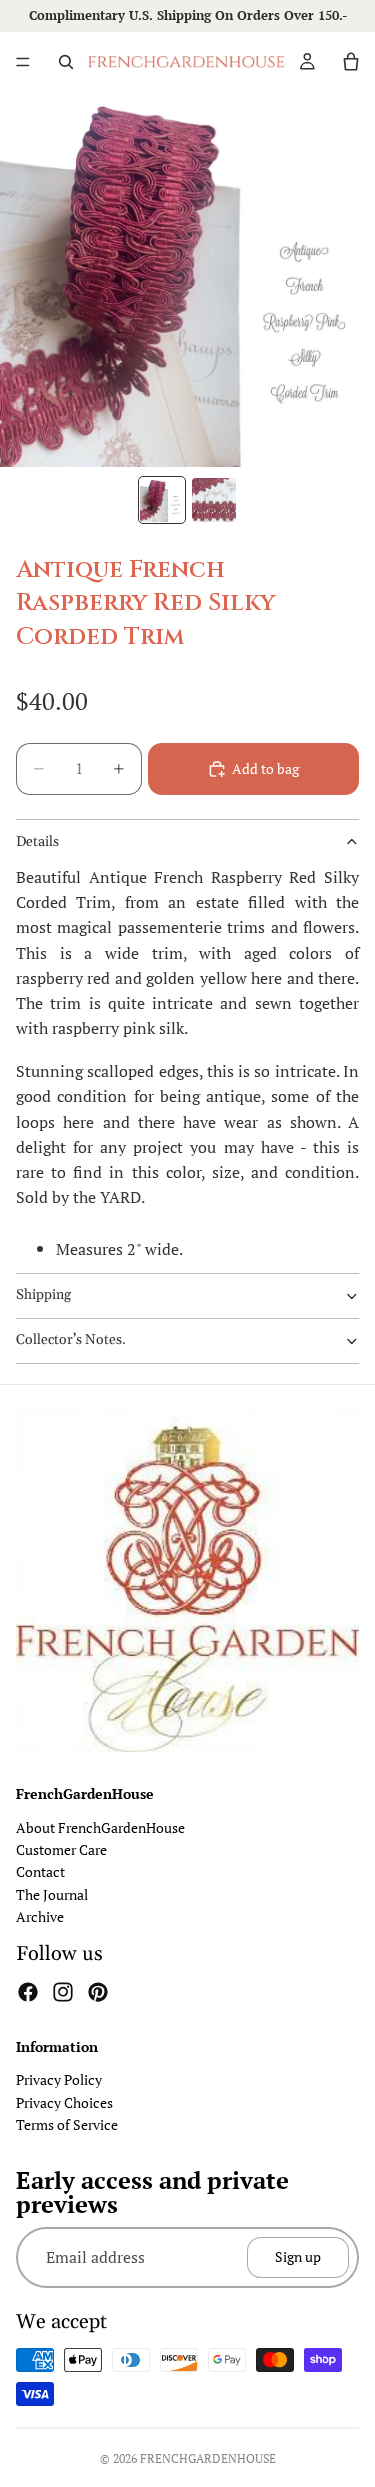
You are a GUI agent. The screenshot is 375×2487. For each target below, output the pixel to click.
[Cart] (351, 62)
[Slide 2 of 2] (214, 500)
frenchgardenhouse (208, 2458)
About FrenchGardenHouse (100, 1826)
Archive (40, 1916)
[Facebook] (28, 1992)
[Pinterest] (98, 1992)
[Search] (66, 62)
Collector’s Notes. (71, 1340)
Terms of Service (67, 2124)
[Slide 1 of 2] (162, 500)
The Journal (52, 1893)
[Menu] (23, 62)
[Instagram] (63, 1992)
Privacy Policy (59, 2079)
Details (37, 842)
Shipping (43, 1295)
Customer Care (61, 1849)
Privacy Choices (64, 2101)
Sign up (298, 2256)
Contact (40, 1871)
